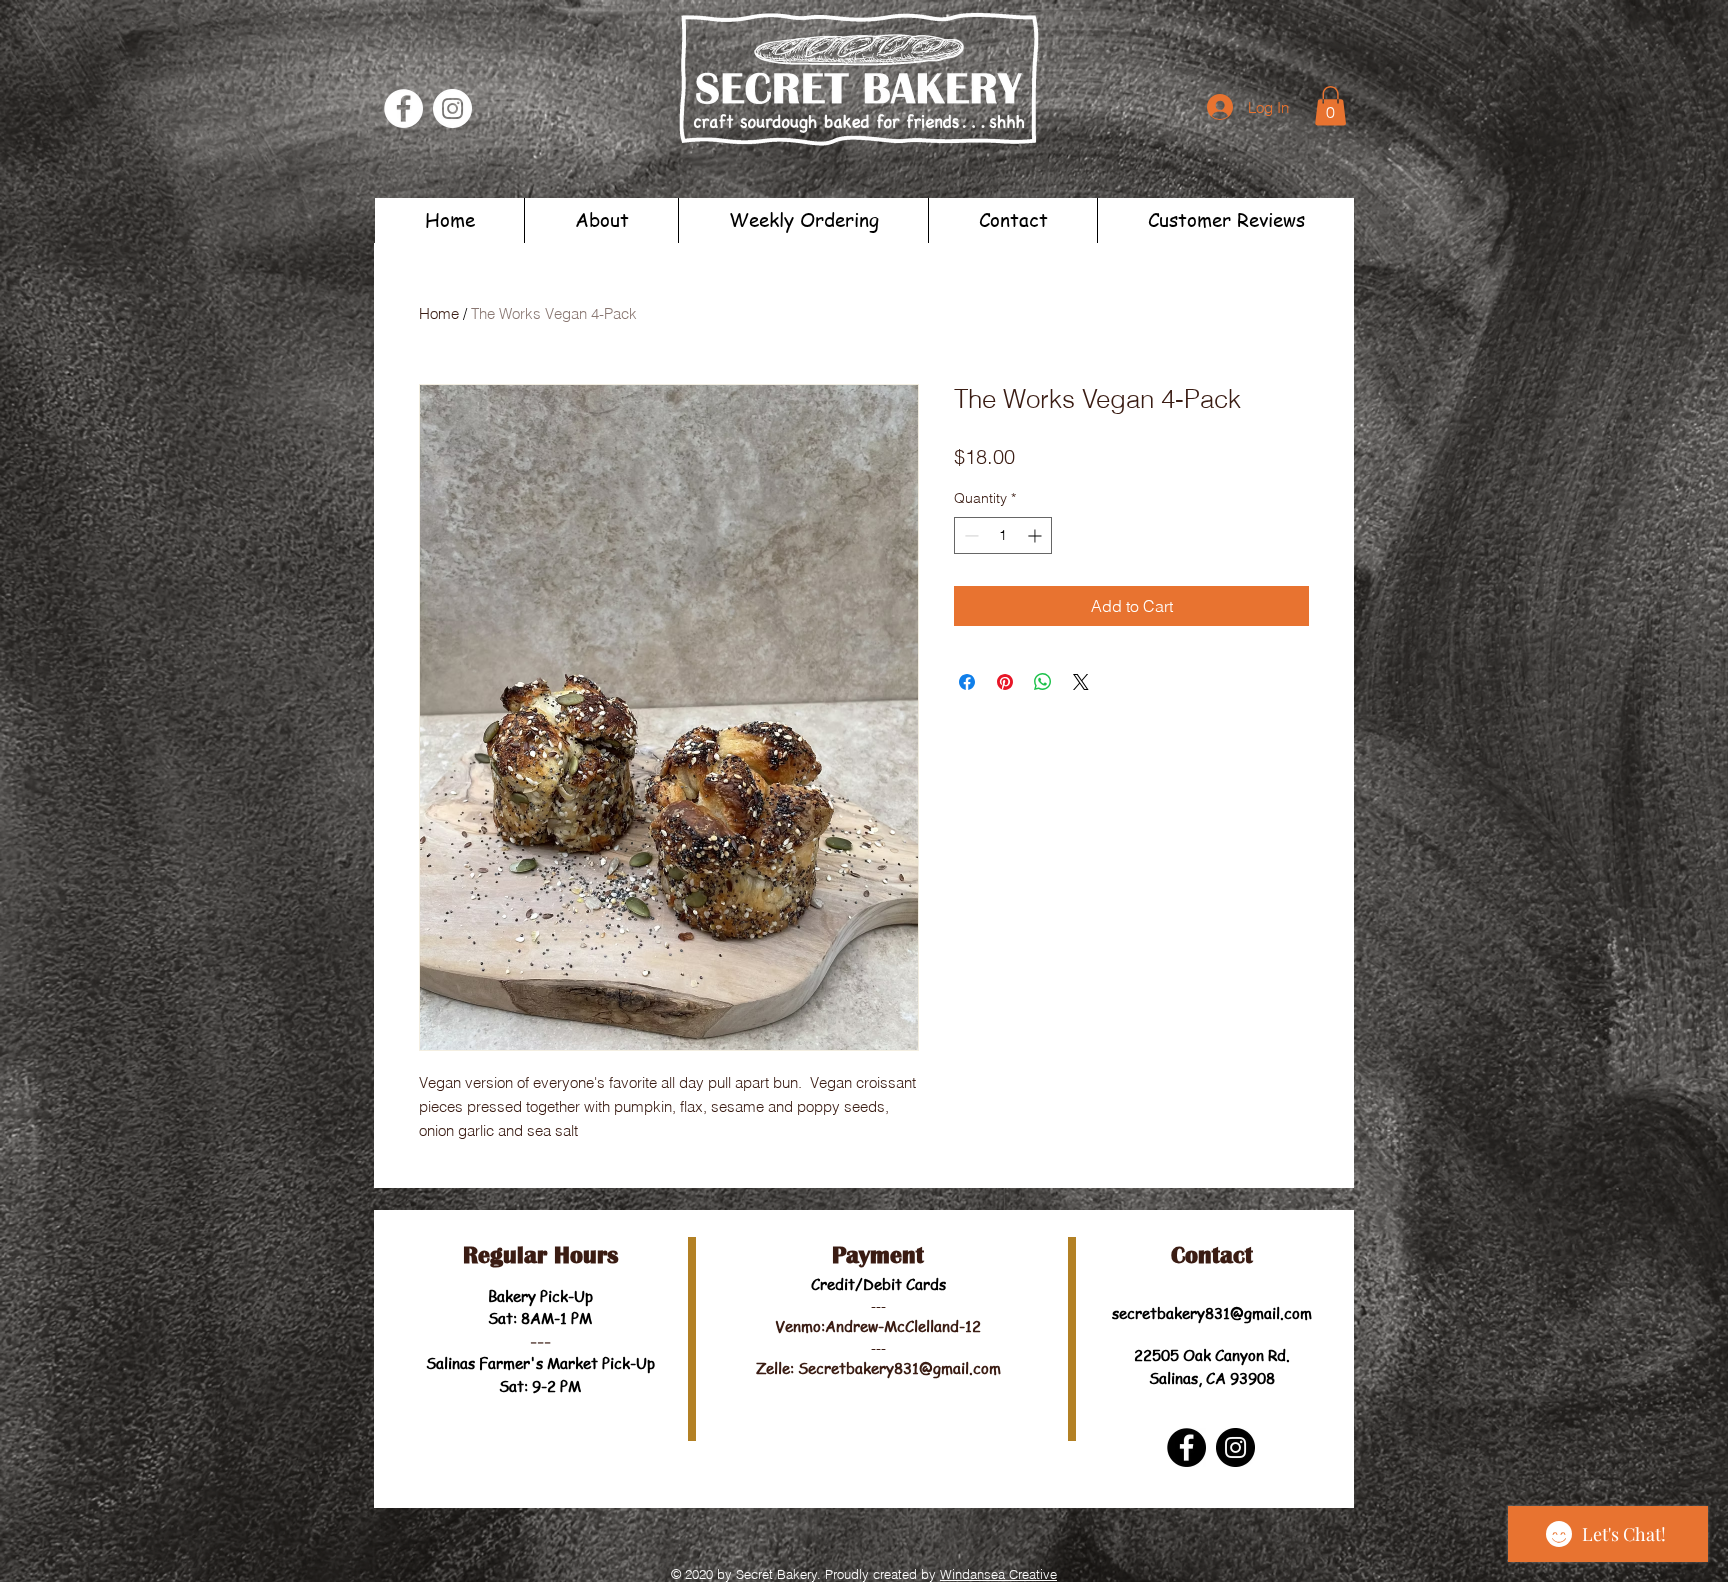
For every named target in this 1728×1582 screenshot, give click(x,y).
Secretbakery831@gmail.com (899, 1368)
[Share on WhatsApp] (1043, 682)
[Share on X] (1081, 682)
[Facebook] (403, 108)
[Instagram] (452, 108)
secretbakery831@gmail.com (1212, 1313)
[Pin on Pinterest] (1005, 682)
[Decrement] (969, 535)
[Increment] (1036, 535)
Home (439, 313)
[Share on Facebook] (967, 682)
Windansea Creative (998, 1574)
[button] (1330, 105)
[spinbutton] (1003, 535)
